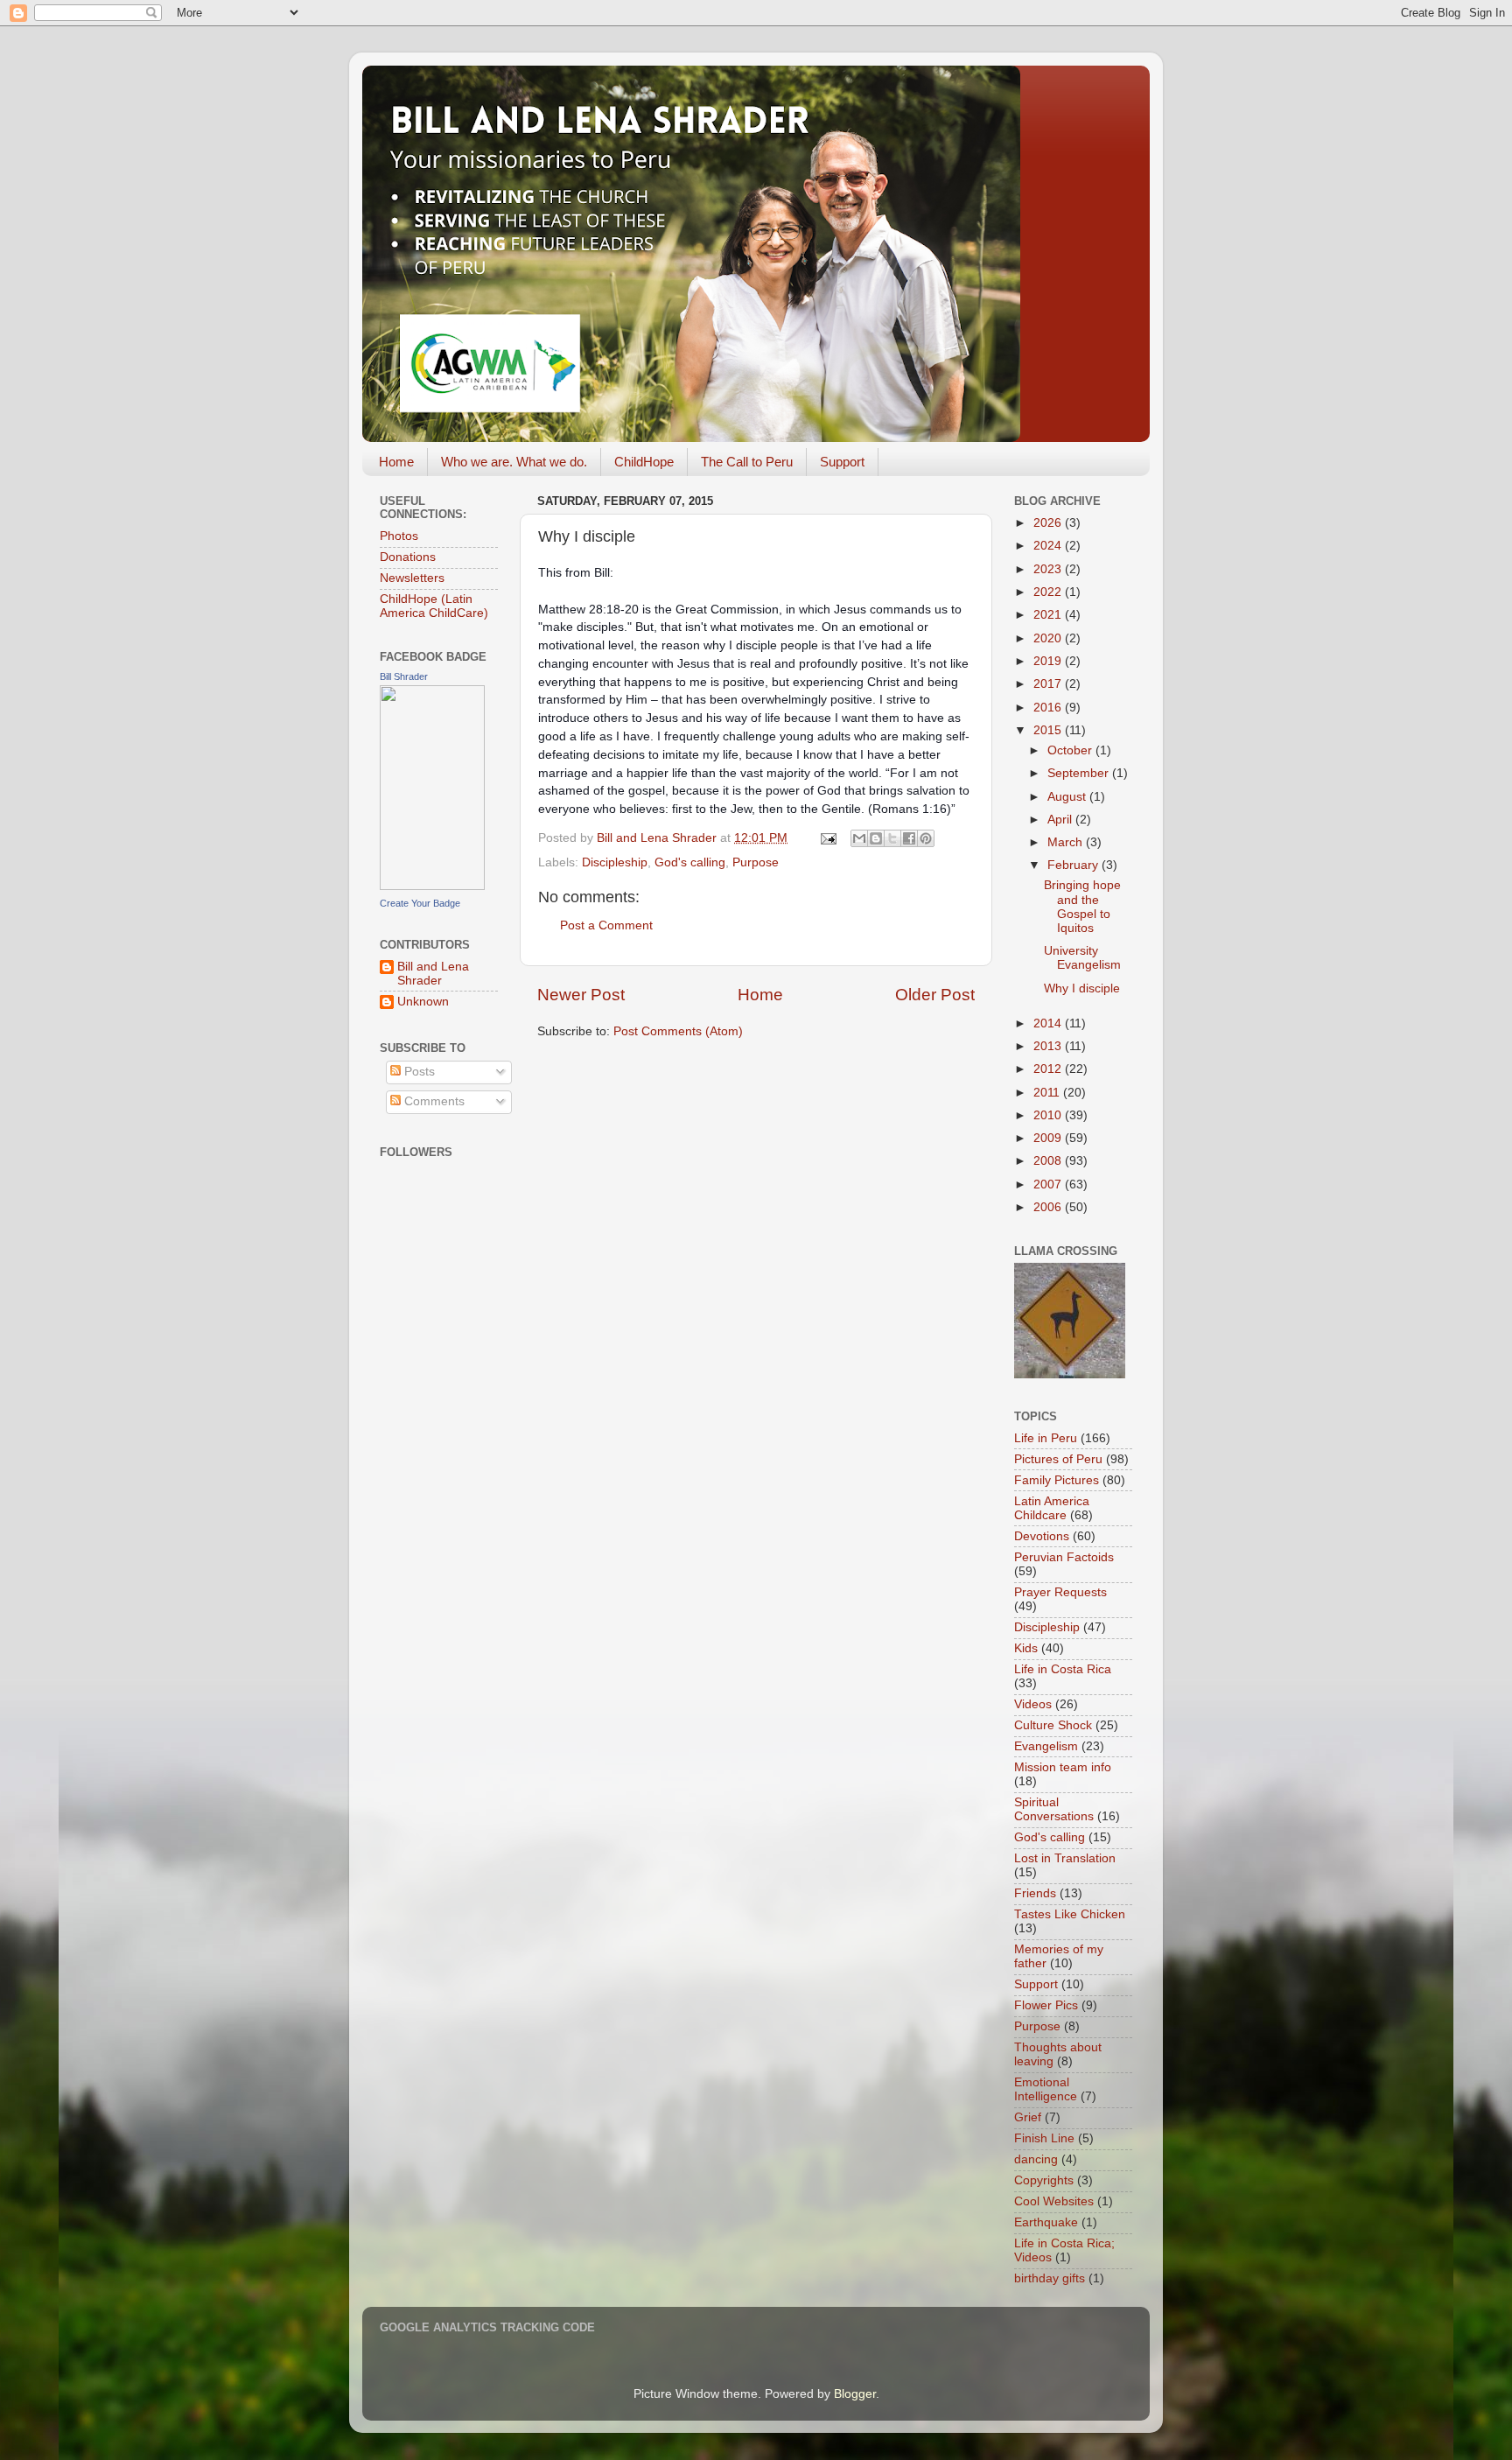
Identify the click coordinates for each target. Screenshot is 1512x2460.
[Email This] (859, 838)
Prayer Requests (1060, 1592)
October (1071, 750)
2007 (1049, 1184)
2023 (1049, 569)
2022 (1049, 592)
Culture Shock (1053, 1725)
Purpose (756, 862)
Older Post (935, 995)
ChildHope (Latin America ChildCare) (434, 606)
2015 (1049, 730)
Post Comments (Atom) (678, 1031)
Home (396, 462)
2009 (1049, 1138)
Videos (1033, 1704)
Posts (418, 1072)
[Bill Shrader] (432, 886)
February (1074, 865)
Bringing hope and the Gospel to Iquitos (1082, 907)
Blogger (855, 2394)
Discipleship (615, 862)
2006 (1049, 1207)
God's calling (690, 862)
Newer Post (581, 995)
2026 (1049, 523)
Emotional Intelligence (1046, 2089)
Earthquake (1046, 2222)
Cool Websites (1054, 2201)
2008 (1049, 1161)
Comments (433, 1101)
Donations (408, 557)
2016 (1049, 708)
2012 (1049, 1069)
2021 (1049, 615)
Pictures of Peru (1058, 1459)
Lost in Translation (1065, 1858)
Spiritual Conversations (1054, 1809)
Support (842, 462)
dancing (1036, 2159)
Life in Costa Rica (1063, 1669)
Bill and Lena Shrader (433, 974)
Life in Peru (1046, 1438)
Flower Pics (1046, 2005)
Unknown (423, 1002)
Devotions (1042, 1536)
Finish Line (1044, 2138)
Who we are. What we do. (514, 462)
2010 (1049, 1115)
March (1067, 842)
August (1068, 797)
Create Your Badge (420, 903)
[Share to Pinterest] (926, 838)
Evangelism (1046, 1746)
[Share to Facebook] (909, 838)
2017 (1049, 684)
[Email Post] (827, 838)
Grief (1028, 2117)
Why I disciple (1082, 988)
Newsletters (412, 578)
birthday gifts (1050, 2278)
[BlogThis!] (876, 838)
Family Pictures (1057, 1480)
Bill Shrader (404, 676)
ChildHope (644, 462)
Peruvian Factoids (1064, 1557)
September (1080, 773)
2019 (1049, 661)
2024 (1049, 546)
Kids (1026, 1648)
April (1061, 820)
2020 (1049, 638)
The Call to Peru (747, 462)
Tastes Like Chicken (1070, 1914)
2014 (1049, 1023)
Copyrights (1044, 2180)
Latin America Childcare (1052, 1508)
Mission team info (1063, 1767)
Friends (1035, 1893)
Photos (399, 536)
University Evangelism (1082, 958)
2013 (1049, 1046)
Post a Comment (606, 925)
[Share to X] (892, 838)
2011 (1048, 1093)
